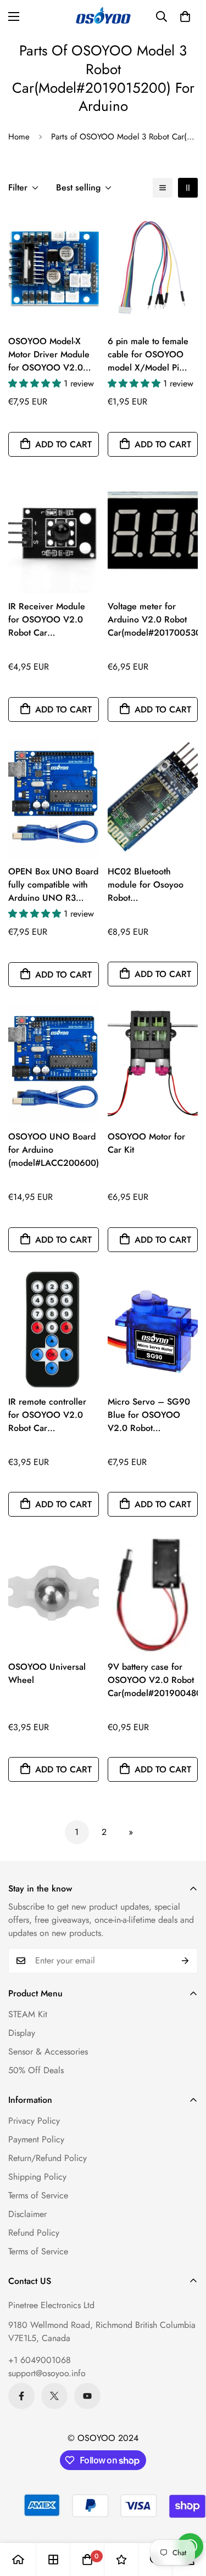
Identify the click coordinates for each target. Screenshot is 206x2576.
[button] (185, 16)
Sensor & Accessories (48, 2052)
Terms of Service (38, 2195)
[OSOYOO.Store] (103, 16)
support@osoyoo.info (47, 2373)
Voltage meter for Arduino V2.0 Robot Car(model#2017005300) (153, 619)
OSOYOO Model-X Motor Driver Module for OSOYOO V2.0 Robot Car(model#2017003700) (54, 355)
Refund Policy (34, 2233)
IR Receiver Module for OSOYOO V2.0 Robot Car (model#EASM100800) (53, 620)
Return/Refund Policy (48, 2158)
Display (22, 2033)
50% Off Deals (36, 2070)
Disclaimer (27, 2214)
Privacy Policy (34, 2121)
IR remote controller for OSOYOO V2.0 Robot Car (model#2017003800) (52, 1415)
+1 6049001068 (40, 2360)
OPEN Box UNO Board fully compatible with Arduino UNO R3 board (53, 885)
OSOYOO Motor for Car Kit (146, 1143)
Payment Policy (36, 2139)
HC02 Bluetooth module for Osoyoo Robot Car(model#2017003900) (153, 885)
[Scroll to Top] (186, 2518)
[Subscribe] (185, 1961)
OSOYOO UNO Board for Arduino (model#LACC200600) (54, 1150)
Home (19, 137)
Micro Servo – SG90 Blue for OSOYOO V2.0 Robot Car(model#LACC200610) (153, 1415)
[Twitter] (54, 2396)
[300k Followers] (21, 2396)
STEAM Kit (28, 2014)
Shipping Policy (37, 2177)
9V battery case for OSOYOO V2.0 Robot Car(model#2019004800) (153, 1680)
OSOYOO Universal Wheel (47, 1673)
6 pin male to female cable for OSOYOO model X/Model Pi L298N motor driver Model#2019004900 (149, 355)
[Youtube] (87, 2396)
